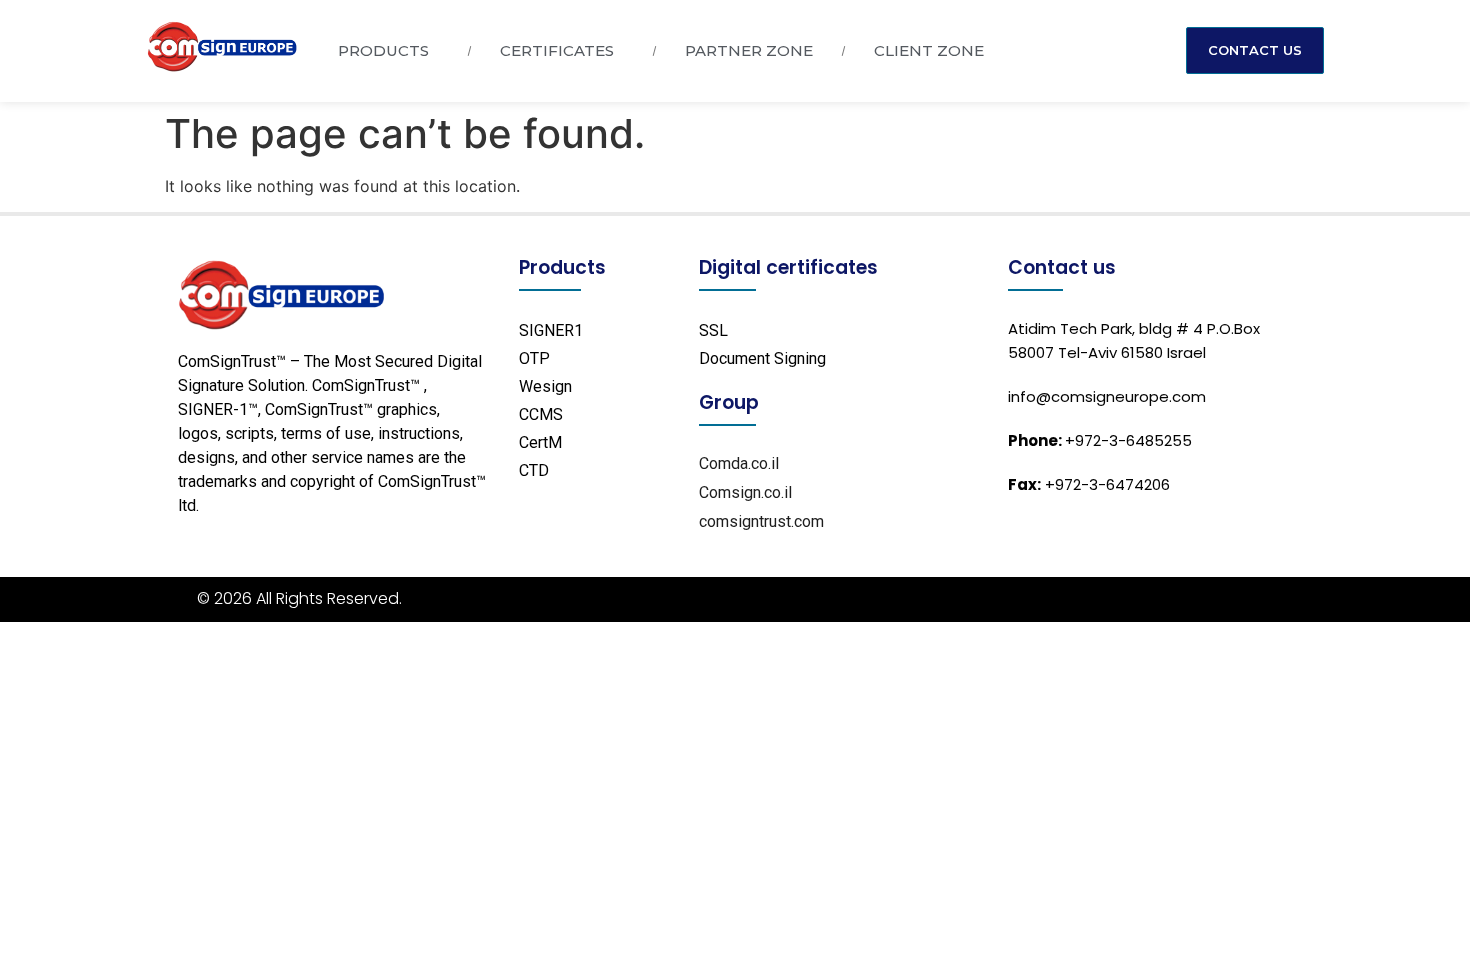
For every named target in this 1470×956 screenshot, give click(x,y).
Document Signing (762, 358)
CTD (534, 470)
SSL (713, 330)
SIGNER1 (551, 330)
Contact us (1062, 267)
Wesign (545, 386)
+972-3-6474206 (1089, 484)
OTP (534, 358)
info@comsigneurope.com (1107, 396)
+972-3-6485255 (1100, 440)
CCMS (541, 414)
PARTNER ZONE (749, 50)
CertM (540, 442)
